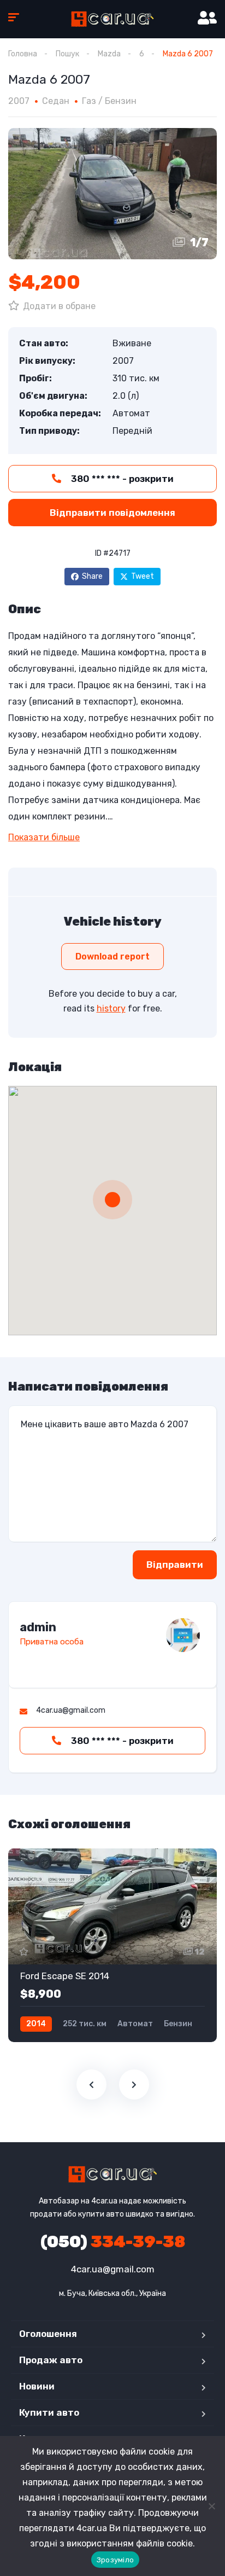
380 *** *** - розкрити (121, 479)
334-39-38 (113, 2242)
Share (92, 576)
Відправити (175, 1565)
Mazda (109, 54)
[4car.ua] (112, 19)
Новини (37, 2386)
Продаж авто (51, 2360)
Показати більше (44, 837)
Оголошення (48, 2334)
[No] (211, 2506)
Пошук (67, 54)
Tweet (143, 576)
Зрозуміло (115, 2560)
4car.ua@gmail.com (113, 2269)
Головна (23, 54)
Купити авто (49, 2412)
